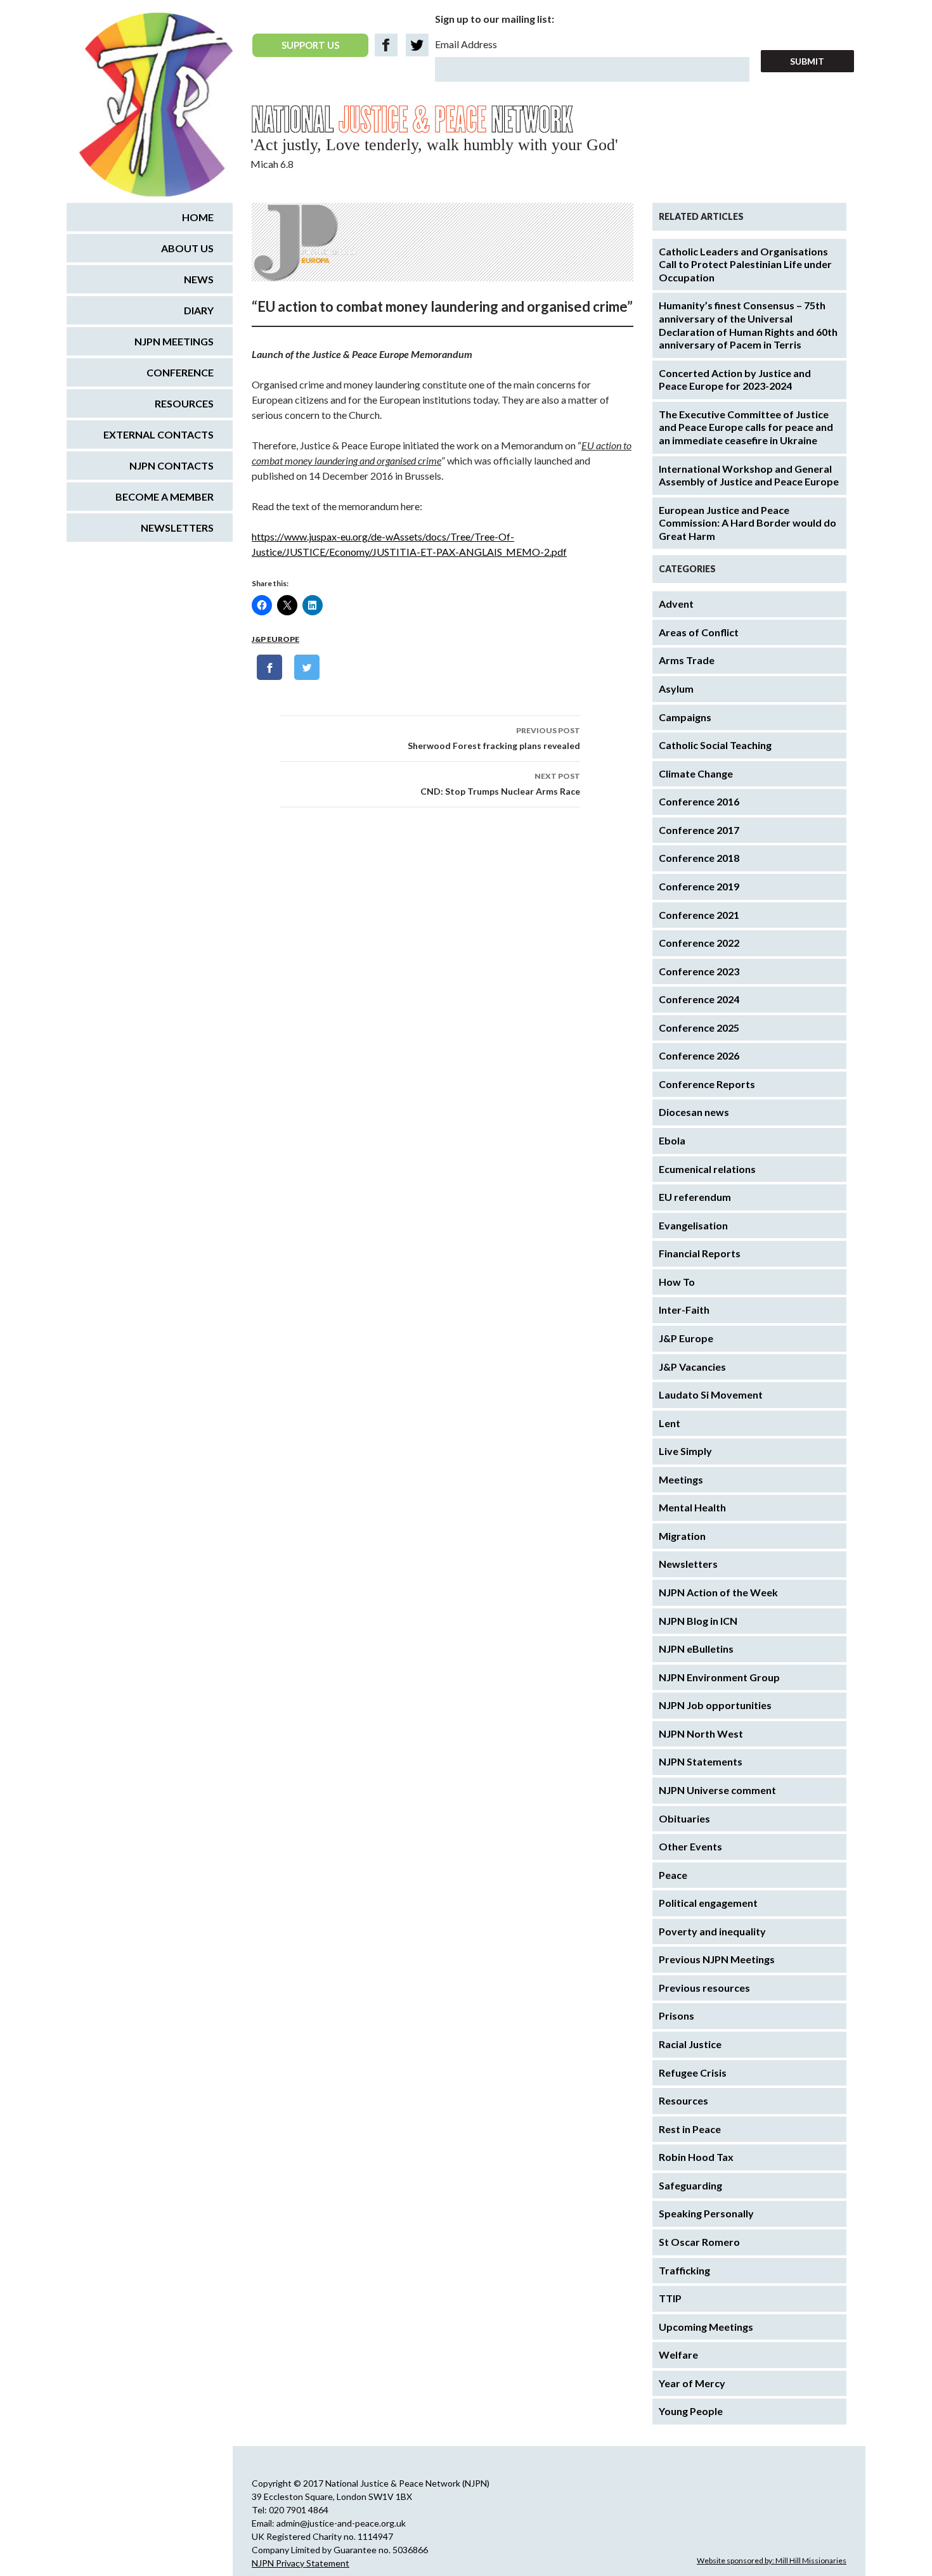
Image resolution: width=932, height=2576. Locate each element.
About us (187, 248)
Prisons (676, 2015)
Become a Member (165, 497)
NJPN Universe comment (717, 1790)
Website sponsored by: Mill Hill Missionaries (772, 2560)
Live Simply (685, 1451)
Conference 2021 (699, 915)
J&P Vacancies (692, 1367)
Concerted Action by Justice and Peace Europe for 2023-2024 (735, 380)
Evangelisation (693, 1225)
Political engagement (708, 1903)
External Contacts (159, 434)
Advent (676, 604)
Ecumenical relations (707, 1169)
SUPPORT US (310, 45)
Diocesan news (694, 1112)
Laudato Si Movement (711, 1394)
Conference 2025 (699, 1028)
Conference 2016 (699, 801)
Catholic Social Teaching (715, 745)
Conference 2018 (699, 858)
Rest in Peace (690, 2129)
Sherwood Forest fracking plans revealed (494, 738)
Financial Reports (700, 1253)
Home (198, 217)
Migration (682, 1536)
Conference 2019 (699, 886)
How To (677, 1282)
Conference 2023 (699, 971)
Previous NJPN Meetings (717, 1959)
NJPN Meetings (174, 341)
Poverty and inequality (712, 1931)
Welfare (678, 2355)
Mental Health (692, 1507)
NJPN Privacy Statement (301, 2563)
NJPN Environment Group (719, 1677)
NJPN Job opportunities (715, 1705)
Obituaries (684, 1818)
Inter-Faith (684, 1310)
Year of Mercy (692, 2383)
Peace (673, 1875)
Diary (199, 310)
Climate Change (696, 773)
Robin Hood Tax (696, 2157)
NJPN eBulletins (696, 1649)
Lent (670, 1423)
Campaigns (685, 717)
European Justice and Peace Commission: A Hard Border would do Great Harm (748, 523)
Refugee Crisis (693, 2073)
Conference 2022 (699, 943)
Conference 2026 (699, 1055)
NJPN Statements (701, 1761)
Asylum (676, 689)
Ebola (672, 1140)
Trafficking (684, 2270)
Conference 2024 (699, 999)
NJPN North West (701, 1733)
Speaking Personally (706, 2213)
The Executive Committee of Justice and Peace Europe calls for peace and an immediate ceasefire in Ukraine (746, 427)
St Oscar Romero (699, 2242)
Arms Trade (687, 660)
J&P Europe (275, 639)
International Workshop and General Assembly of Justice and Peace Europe (749, 475)
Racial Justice (690, 2044)
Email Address (466, 44)
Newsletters (688, 1564)
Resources (683, 2100)
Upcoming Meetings (706, 2327)
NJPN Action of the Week (718, 1592)
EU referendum (695, 1197)
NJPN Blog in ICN (698, 1621)
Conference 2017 (699, 830)
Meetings (681, 1479)
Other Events (690, 1846)
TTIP (670, 2298)
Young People (691, 2411)
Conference (180, 372)
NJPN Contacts (172, 465)
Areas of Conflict (699, 632)
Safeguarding (690, 2185)
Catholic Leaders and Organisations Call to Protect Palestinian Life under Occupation (745, 264)
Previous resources (704, 1988)
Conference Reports (707, 1084)
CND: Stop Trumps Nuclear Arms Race (500, 784)
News (199, 279)
